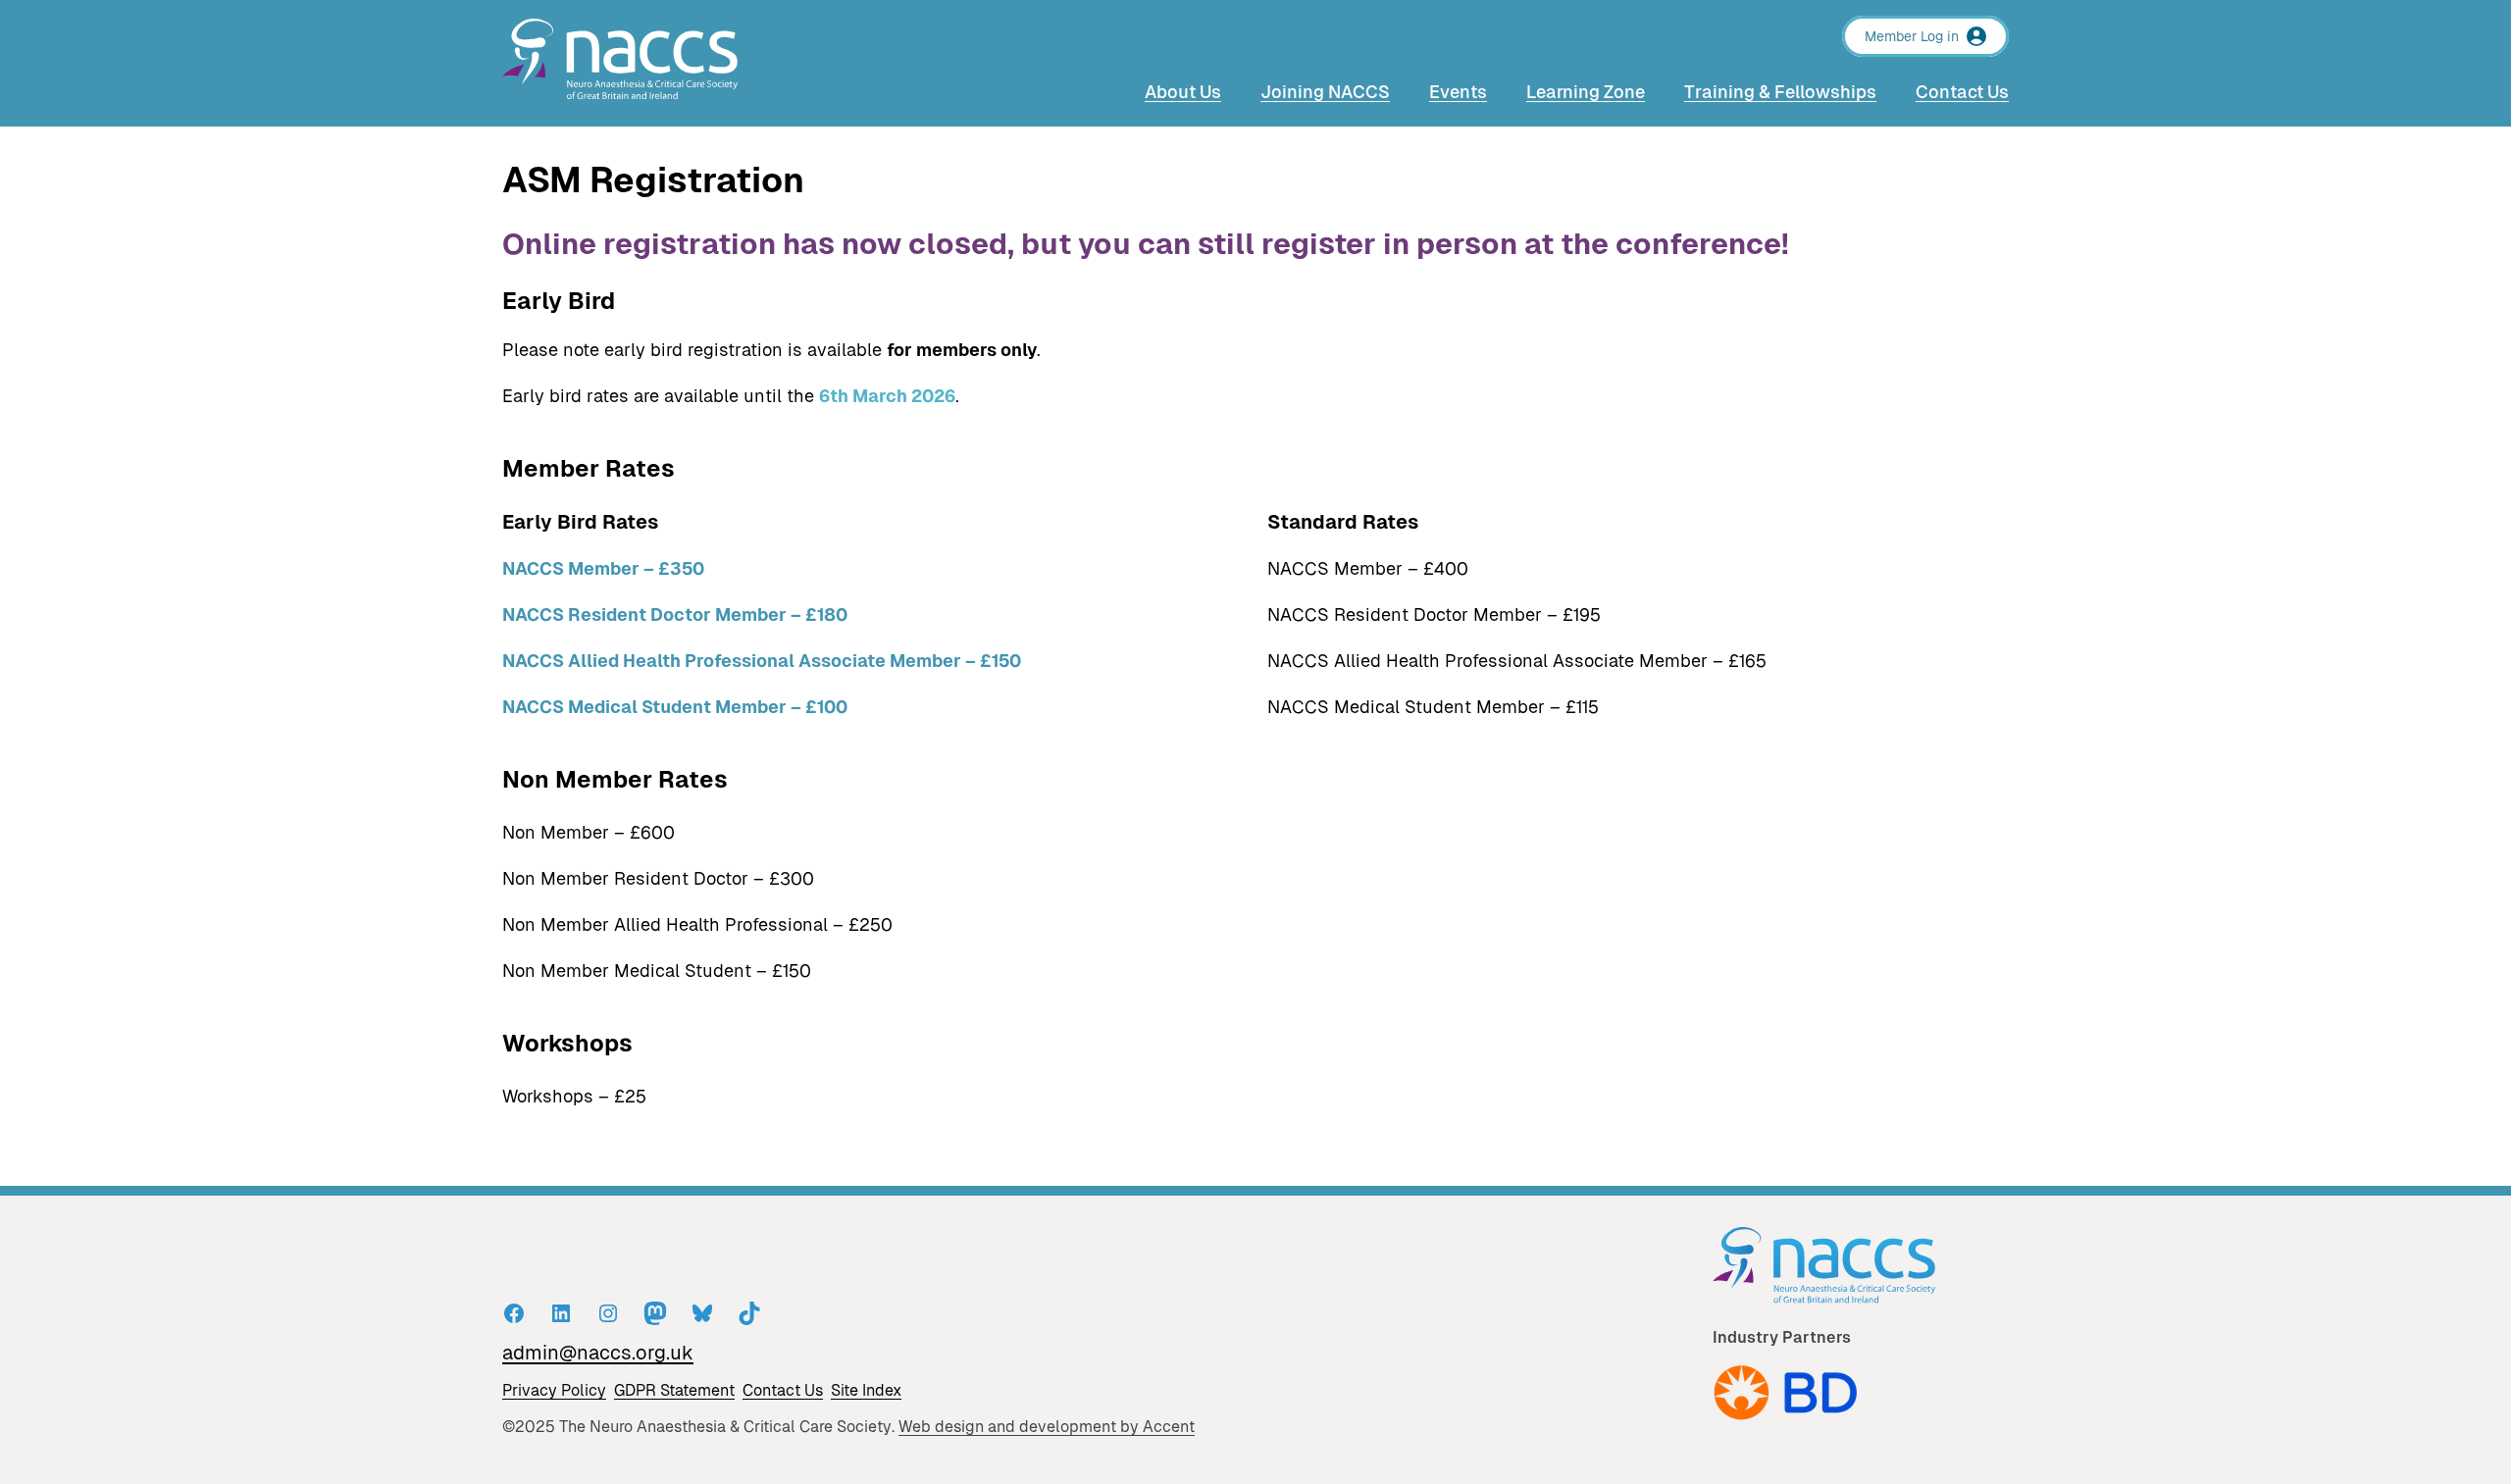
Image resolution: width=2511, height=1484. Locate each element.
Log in (1940, 36)
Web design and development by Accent (1047, 1427)
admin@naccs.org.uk (598, 1353)
